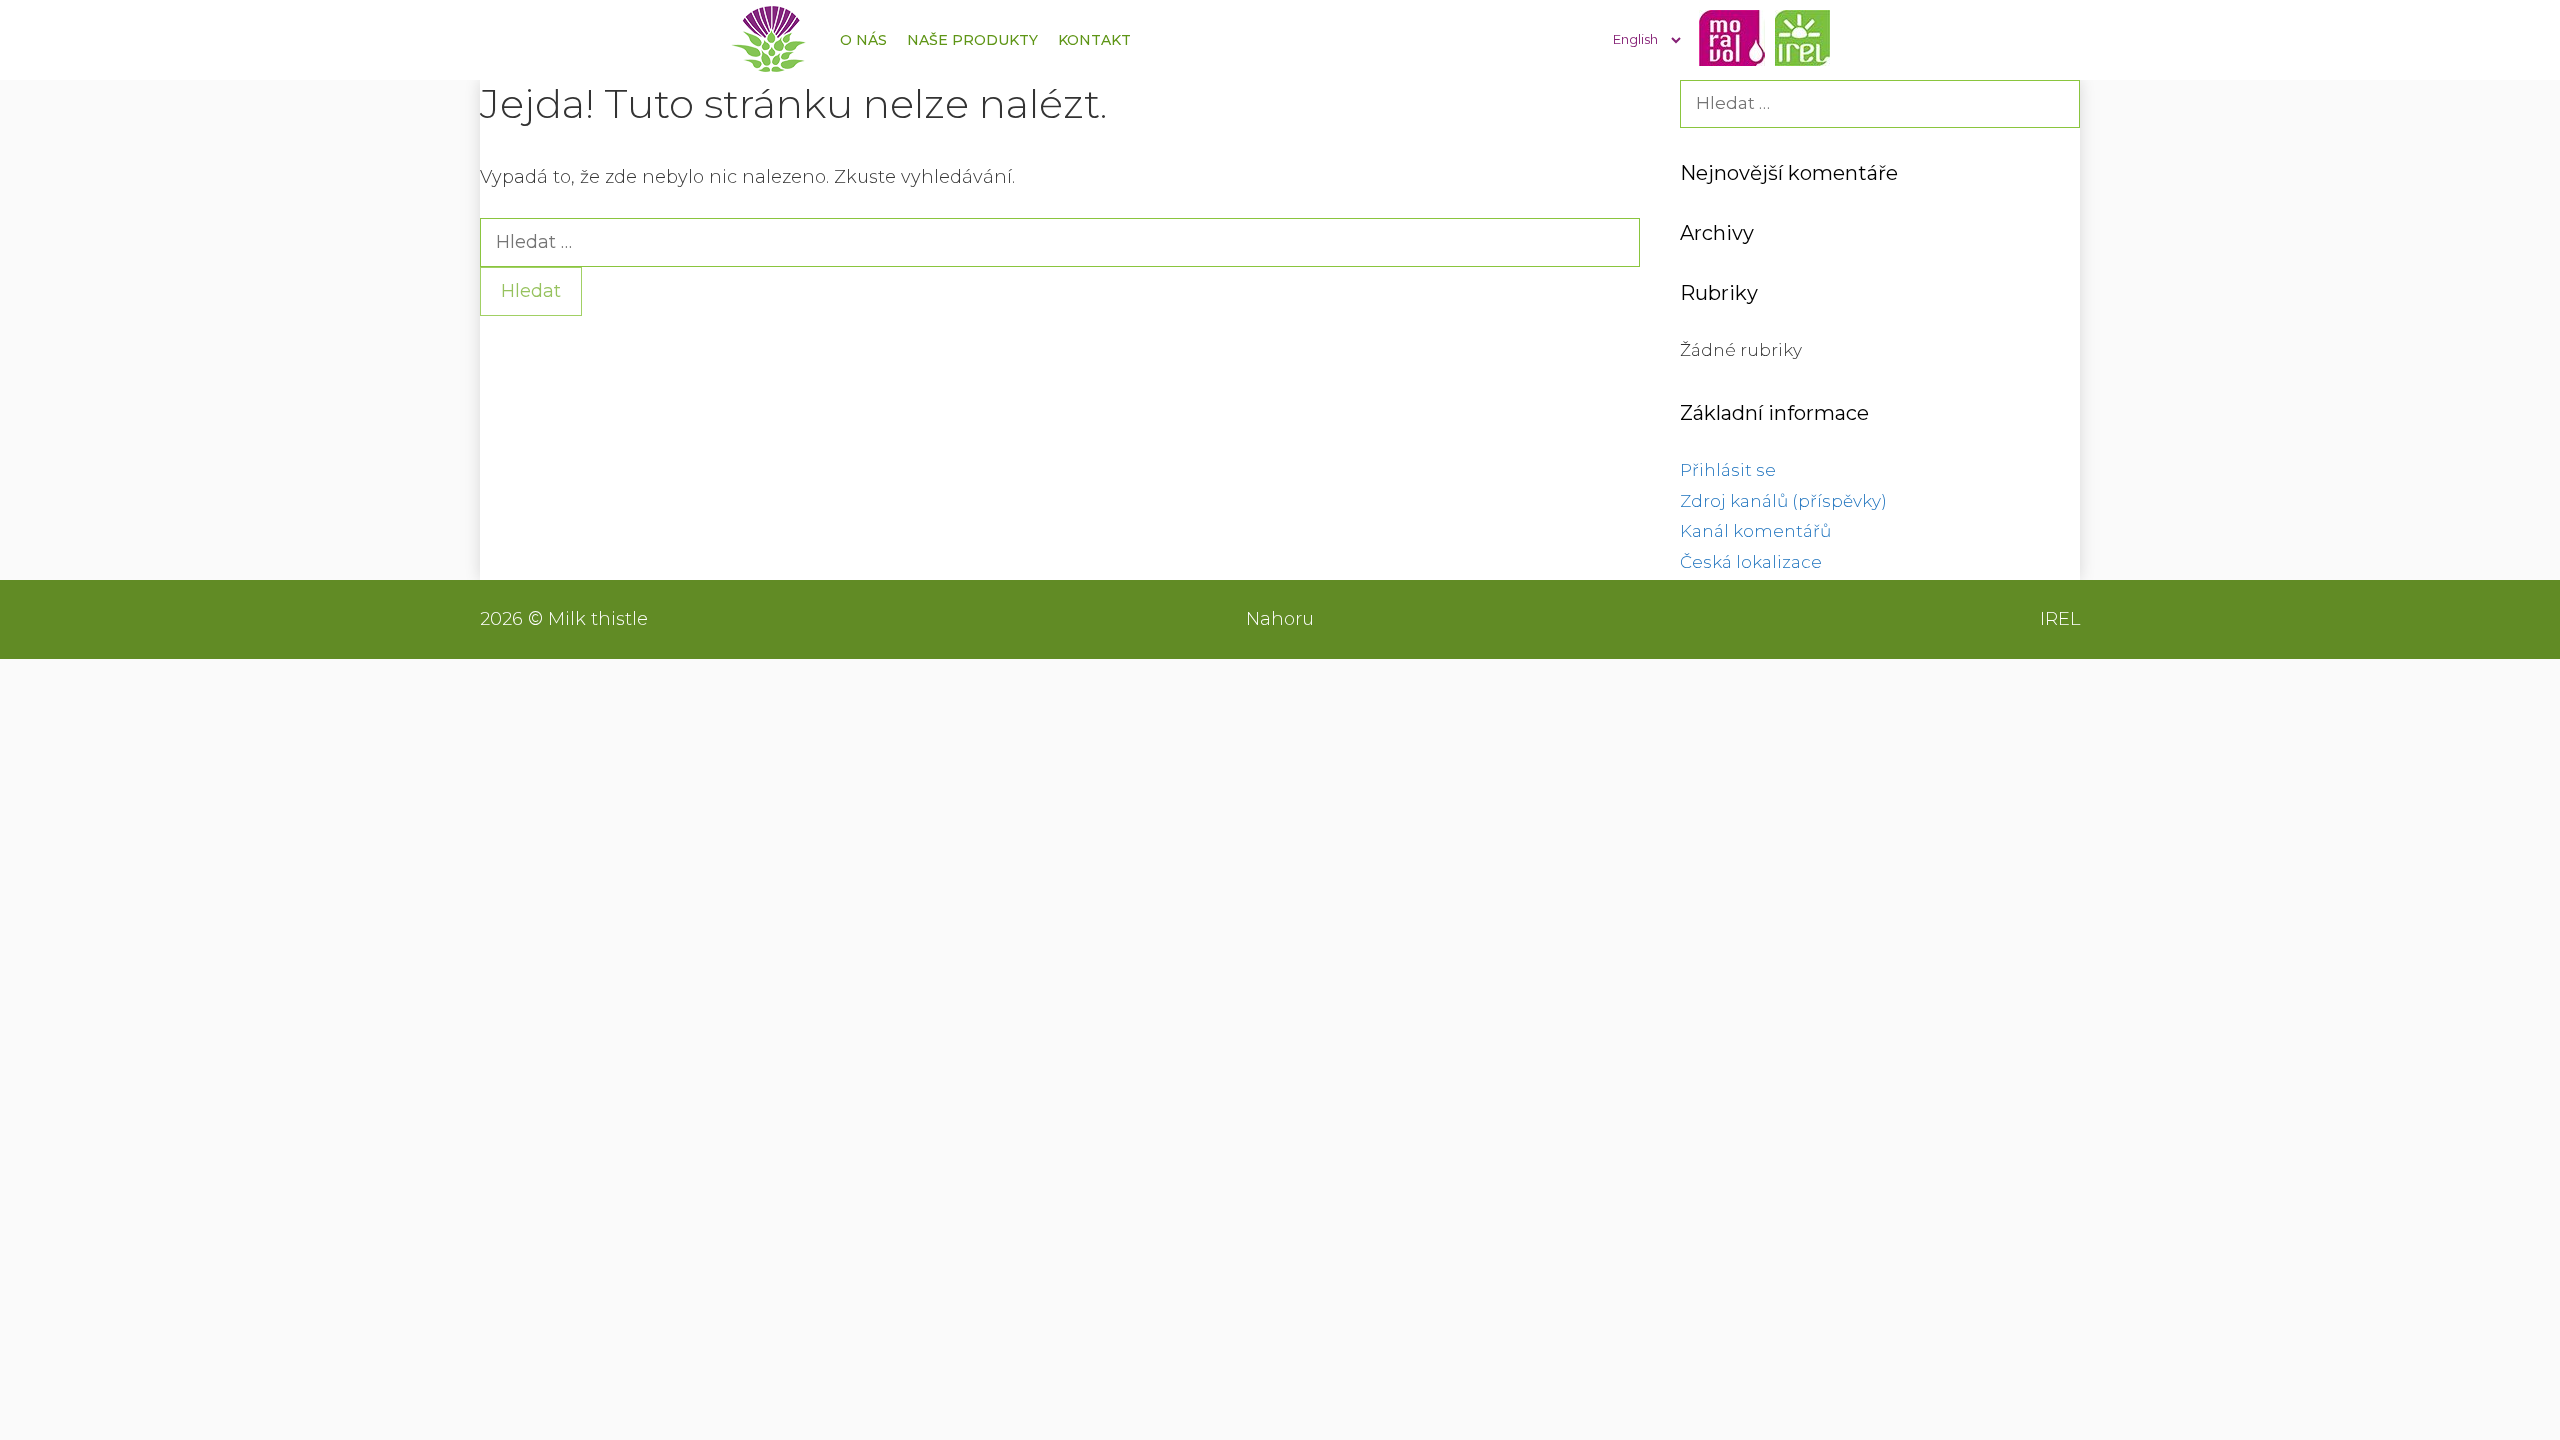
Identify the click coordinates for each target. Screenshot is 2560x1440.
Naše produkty (972, 40)
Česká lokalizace (1751, 562)
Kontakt (1094, 40)
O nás (863, 40)
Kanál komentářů (1755, 531)
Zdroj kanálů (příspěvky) (1783, 501)
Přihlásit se (1728, 470)
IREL (2060, 619)
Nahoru (1280, 619)
